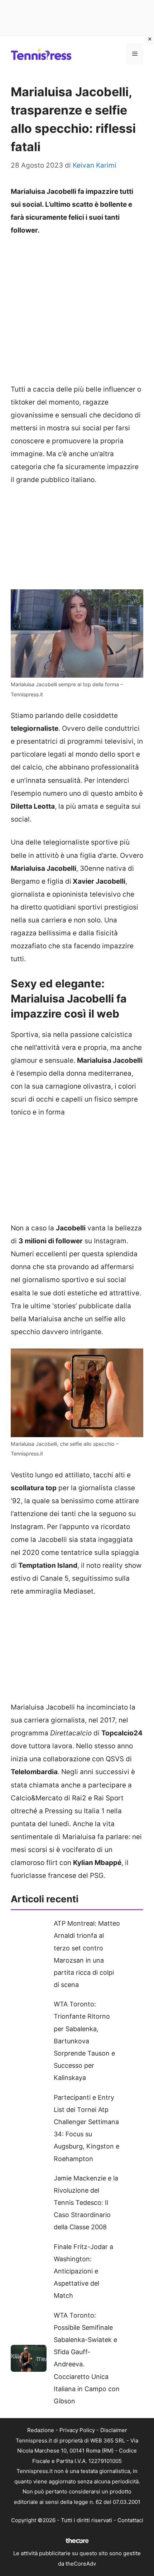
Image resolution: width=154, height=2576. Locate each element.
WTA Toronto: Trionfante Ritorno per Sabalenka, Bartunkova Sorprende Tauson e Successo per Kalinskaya (84, 2041)
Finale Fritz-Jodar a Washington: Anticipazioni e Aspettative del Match (83, 2271)
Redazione (41, 2430)
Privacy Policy (77, 2430)
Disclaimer (114, 2430)
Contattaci (130, 2520)
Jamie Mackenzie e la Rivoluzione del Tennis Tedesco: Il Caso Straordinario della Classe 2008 (86, 2203)
